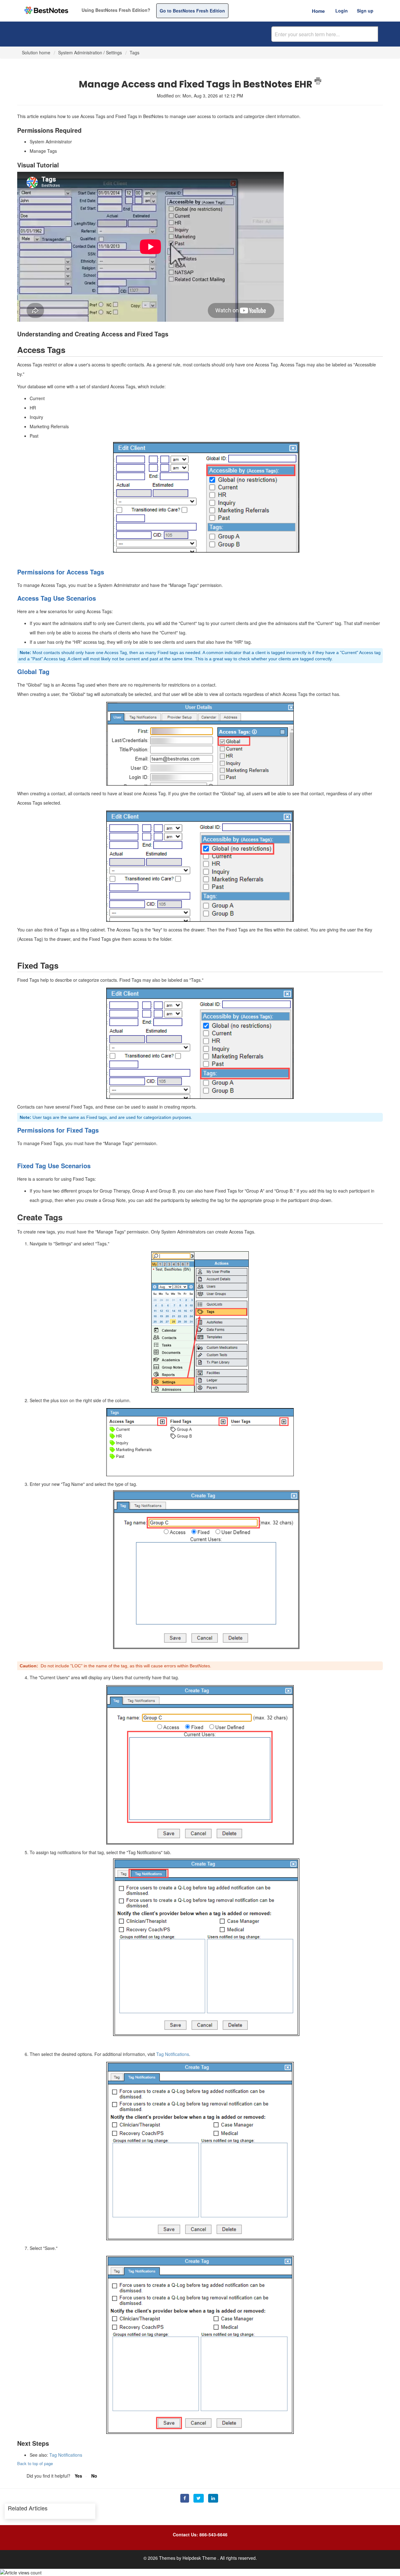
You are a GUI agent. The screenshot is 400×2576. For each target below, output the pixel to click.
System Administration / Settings (90, 52)
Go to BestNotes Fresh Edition (192, 11)
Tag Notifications (173, 2054)
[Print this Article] (318, 81)
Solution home (37, 52)
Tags (135, 52)
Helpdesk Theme (200, 2558)
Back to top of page (35, 2463)
